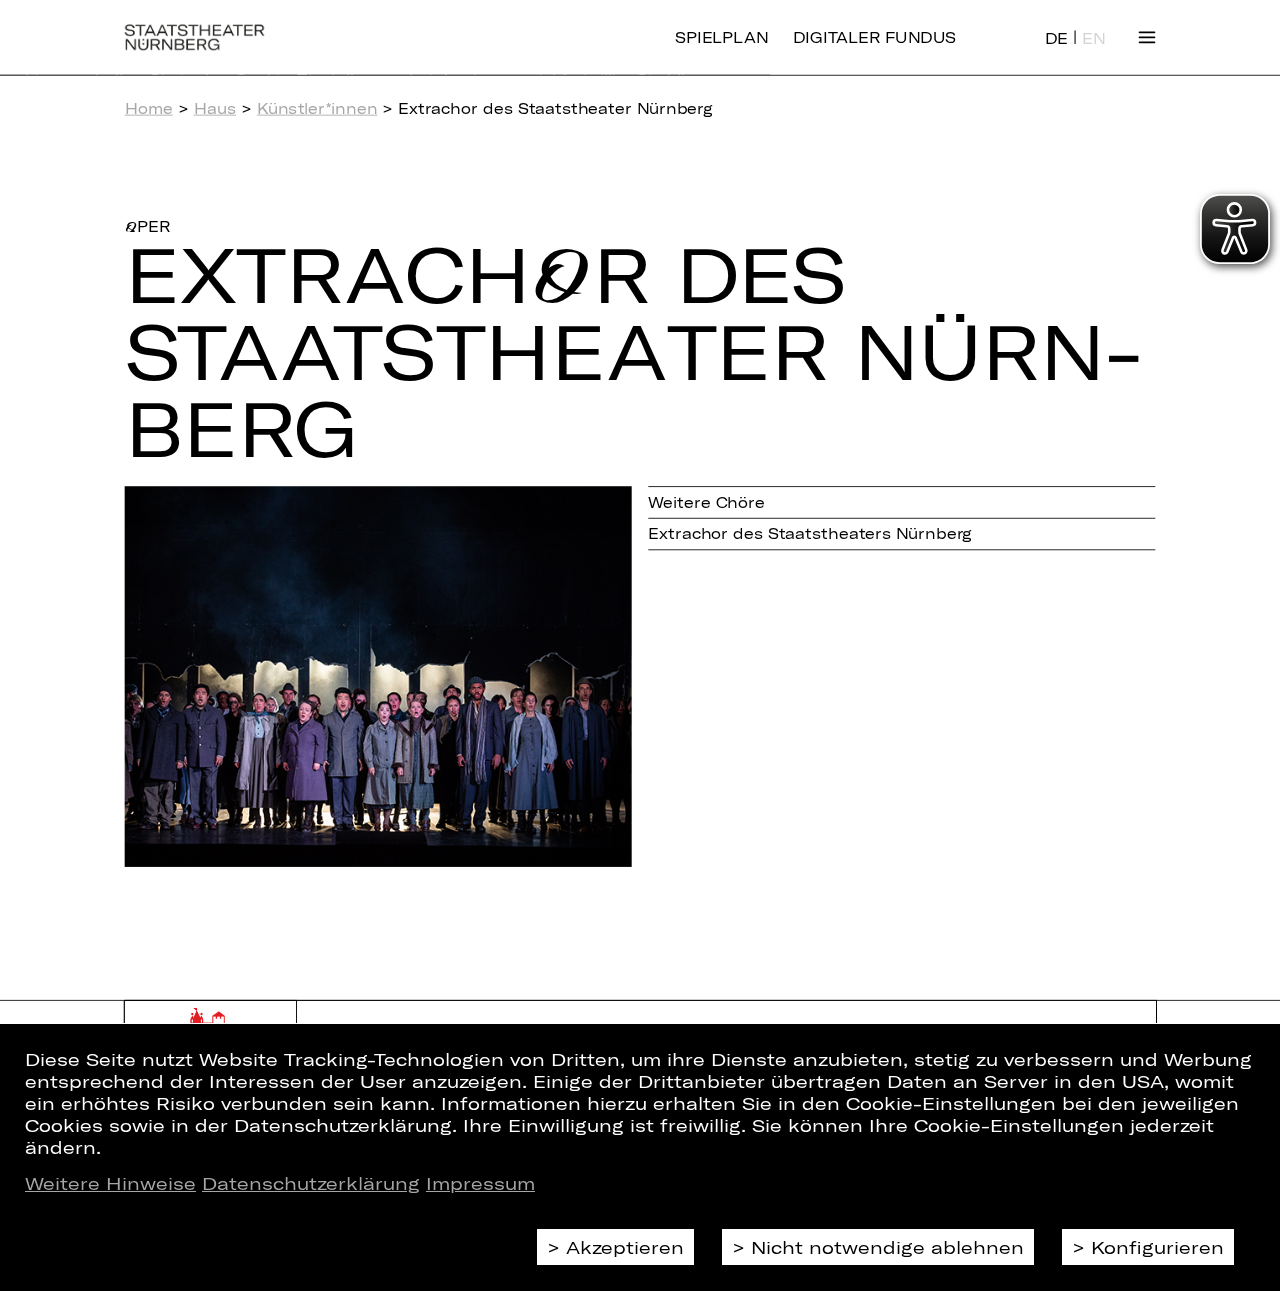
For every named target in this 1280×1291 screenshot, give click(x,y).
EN (1093, 38)
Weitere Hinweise (110, 1183)
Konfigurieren (1157, 1247)
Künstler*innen (317, 108)
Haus (215, 108)
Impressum (480, 1183)
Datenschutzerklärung (311, 1183)
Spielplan (721, 37)
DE (1056, 38)
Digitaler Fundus (874, 37)
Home (149, 108)
